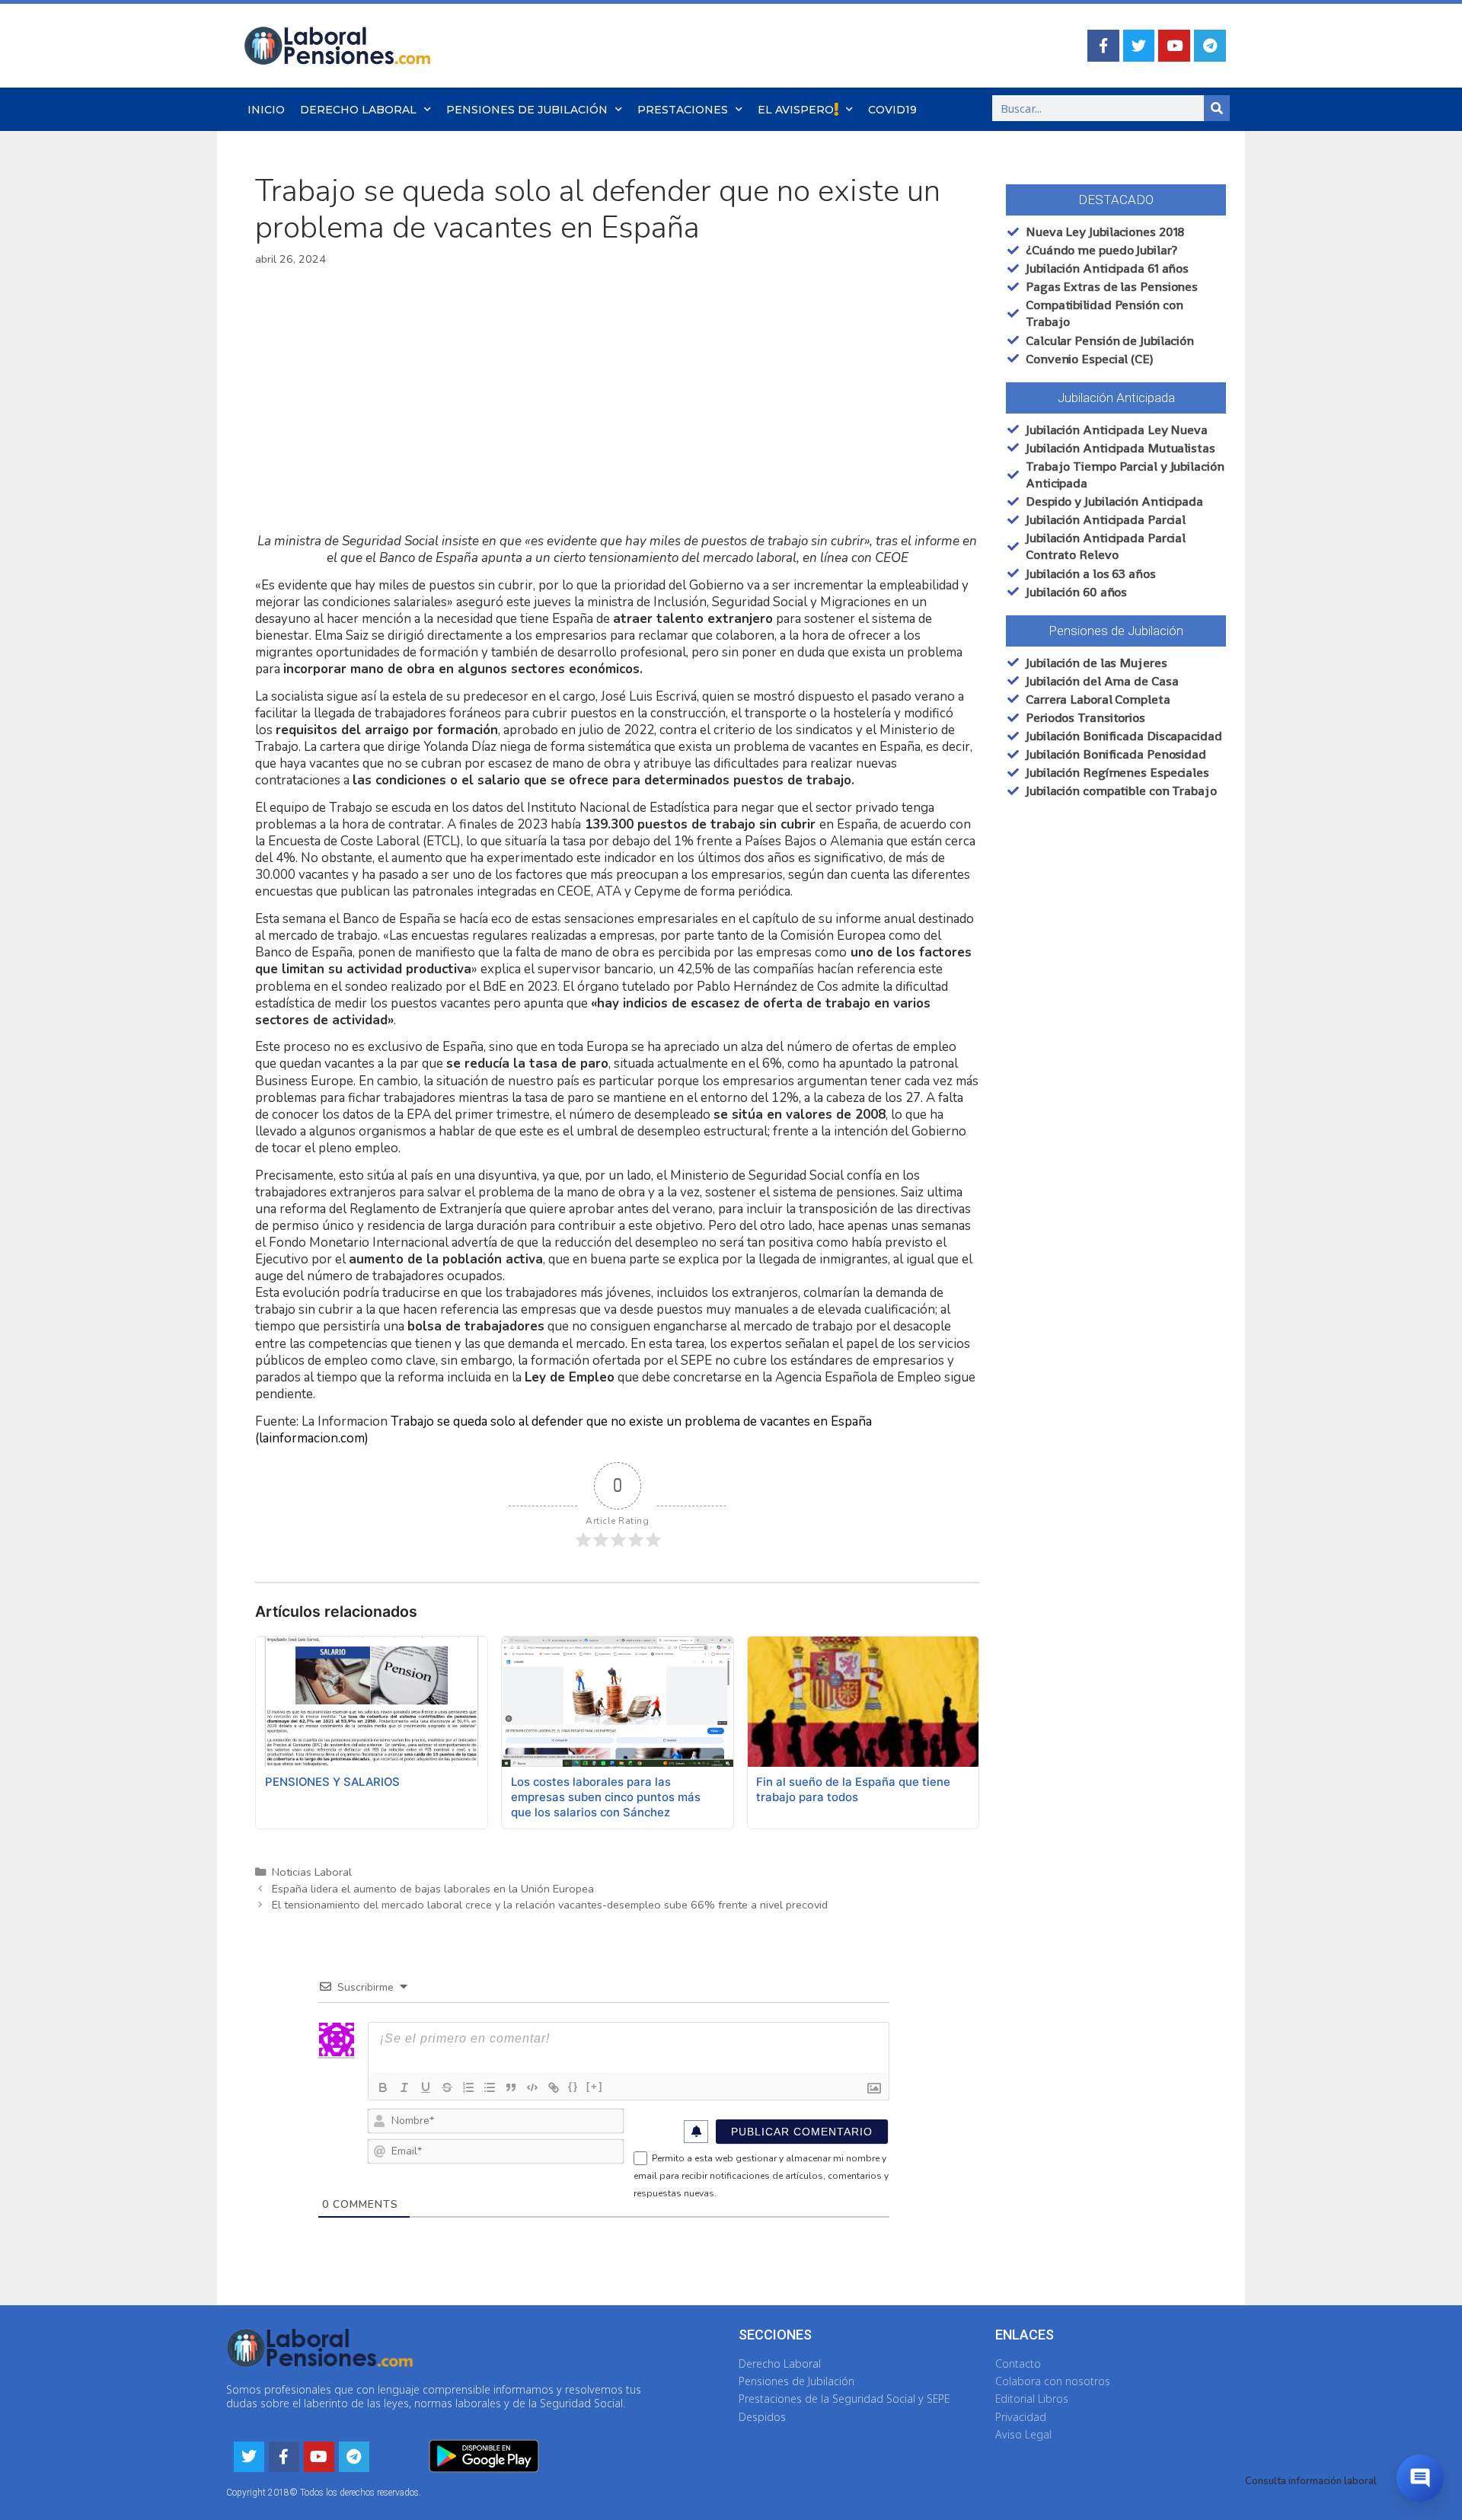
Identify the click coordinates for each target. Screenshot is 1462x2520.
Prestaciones (683, 110)
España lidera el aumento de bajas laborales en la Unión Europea (433, 1889)
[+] (595, 2086)
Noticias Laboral (312, 1872)
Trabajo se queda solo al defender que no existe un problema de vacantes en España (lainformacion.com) (563, 1430)
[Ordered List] (468, 2087)
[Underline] (426, 2087)
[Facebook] (1103, 46)
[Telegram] (1210, 46)
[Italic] (404, 2087)
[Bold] (383, 2087)
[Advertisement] (617, 401)
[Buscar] (1217, 108)
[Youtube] (1174, 46)
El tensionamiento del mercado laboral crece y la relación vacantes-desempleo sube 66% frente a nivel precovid (550, 1905)
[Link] (554, 2087)
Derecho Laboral (358, 110)
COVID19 (892, 110)
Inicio (266, 110)
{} (573, 2086)
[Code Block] (532, 2087)
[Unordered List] (490, 2087)
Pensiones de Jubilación (527, 110)
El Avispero (796, 110)
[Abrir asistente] (1420, 2478)
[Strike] (447, 2087)
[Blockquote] (511, 2087)
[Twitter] (1139, 46)
